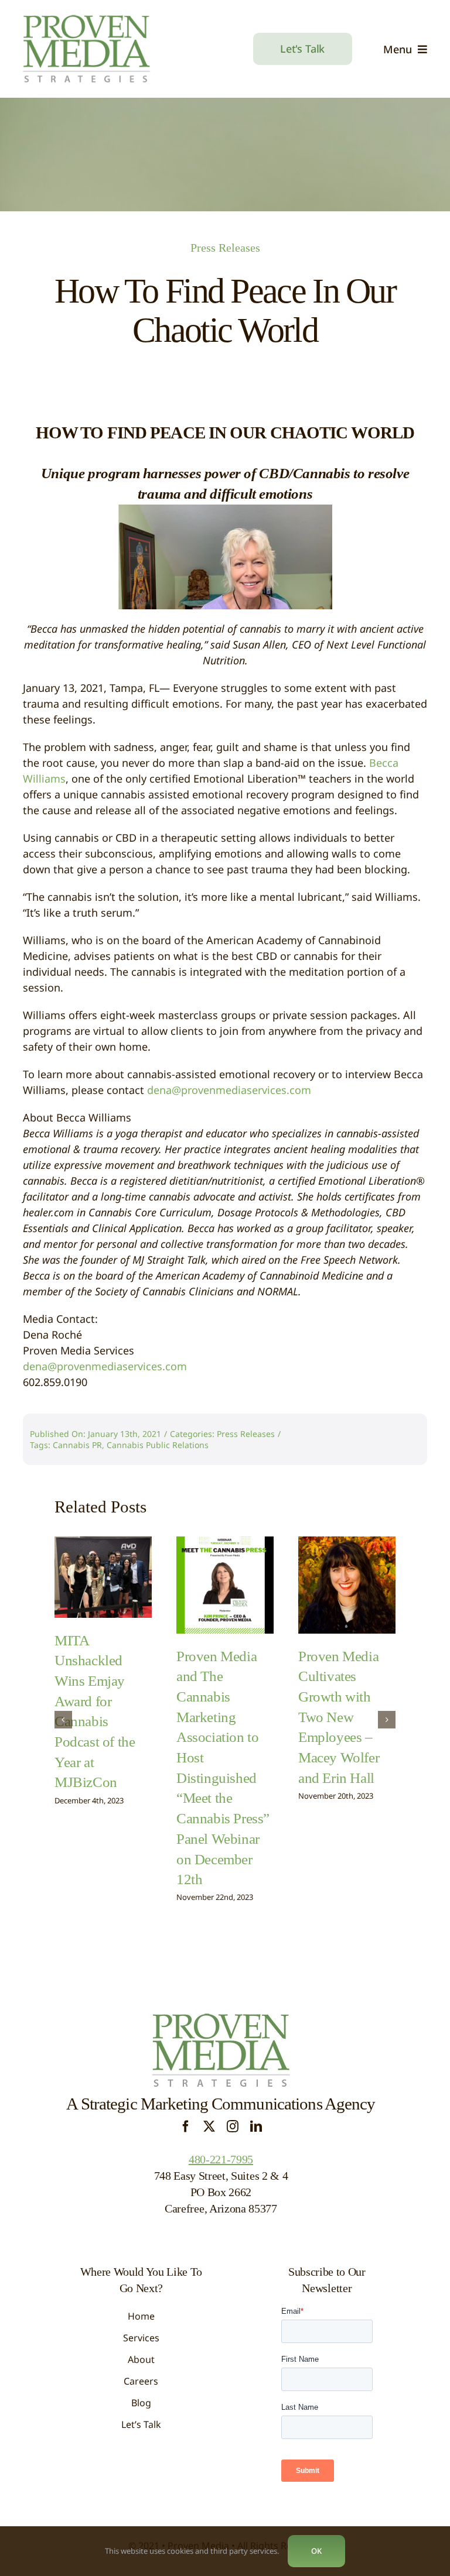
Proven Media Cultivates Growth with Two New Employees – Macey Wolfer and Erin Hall (339, 1717)
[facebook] (186, 2126)
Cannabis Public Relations (158, 1445)
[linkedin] (256, 2126)
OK (316, 2551)
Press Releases (225, 248)
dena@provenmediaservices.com (229, 1090)
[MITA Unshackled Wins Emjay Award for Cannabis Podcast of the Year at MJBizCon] (103, 1577)
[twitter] (209, 2126)
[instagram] (233, 2126)
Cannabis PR (77, 1445)
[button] (63, 1720)
